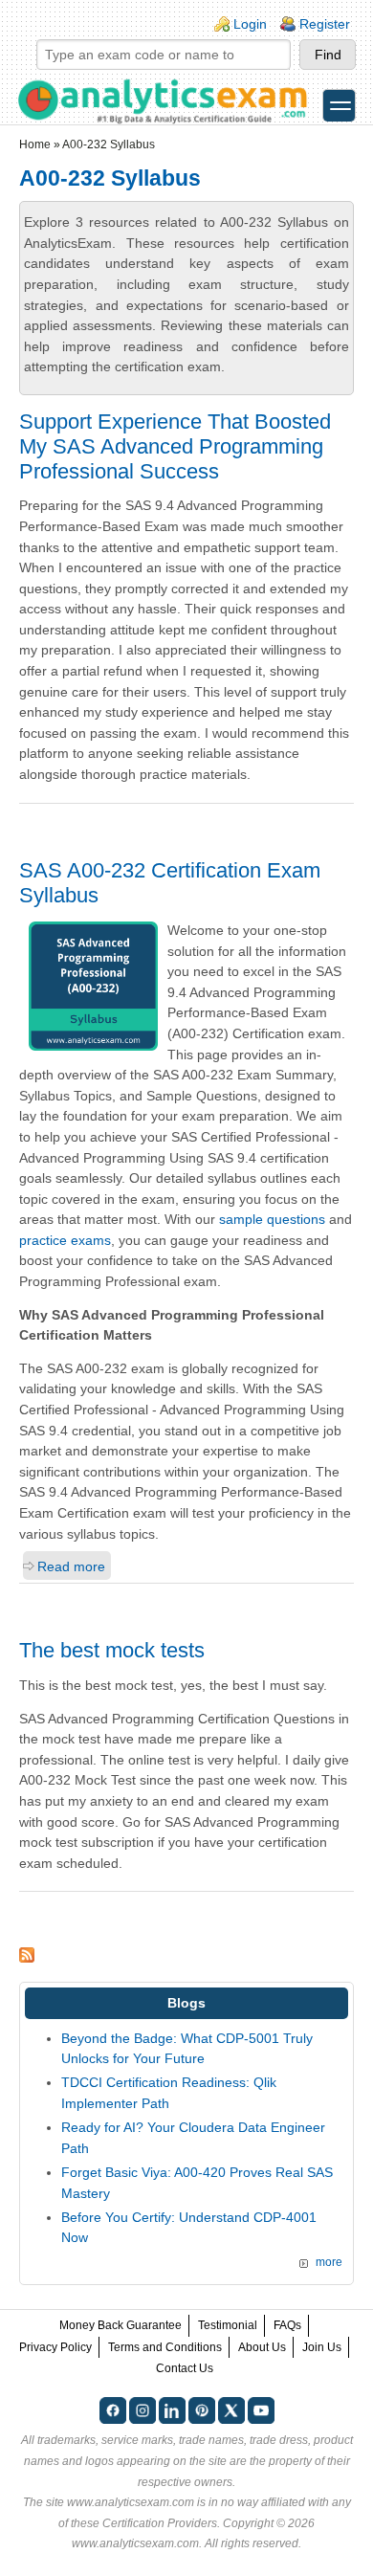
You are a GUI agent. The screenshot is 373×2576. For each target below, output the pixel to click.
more (329, 2262)
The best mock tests (112, 1650)
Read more (71, 1566)
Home (35, 144)
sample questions (272, 1219)
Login (250, 24)
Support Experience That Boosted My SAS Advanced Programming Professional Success (175, 446)
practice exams (65, 1240)
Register (325, 24)
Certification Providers (160, 2523)
